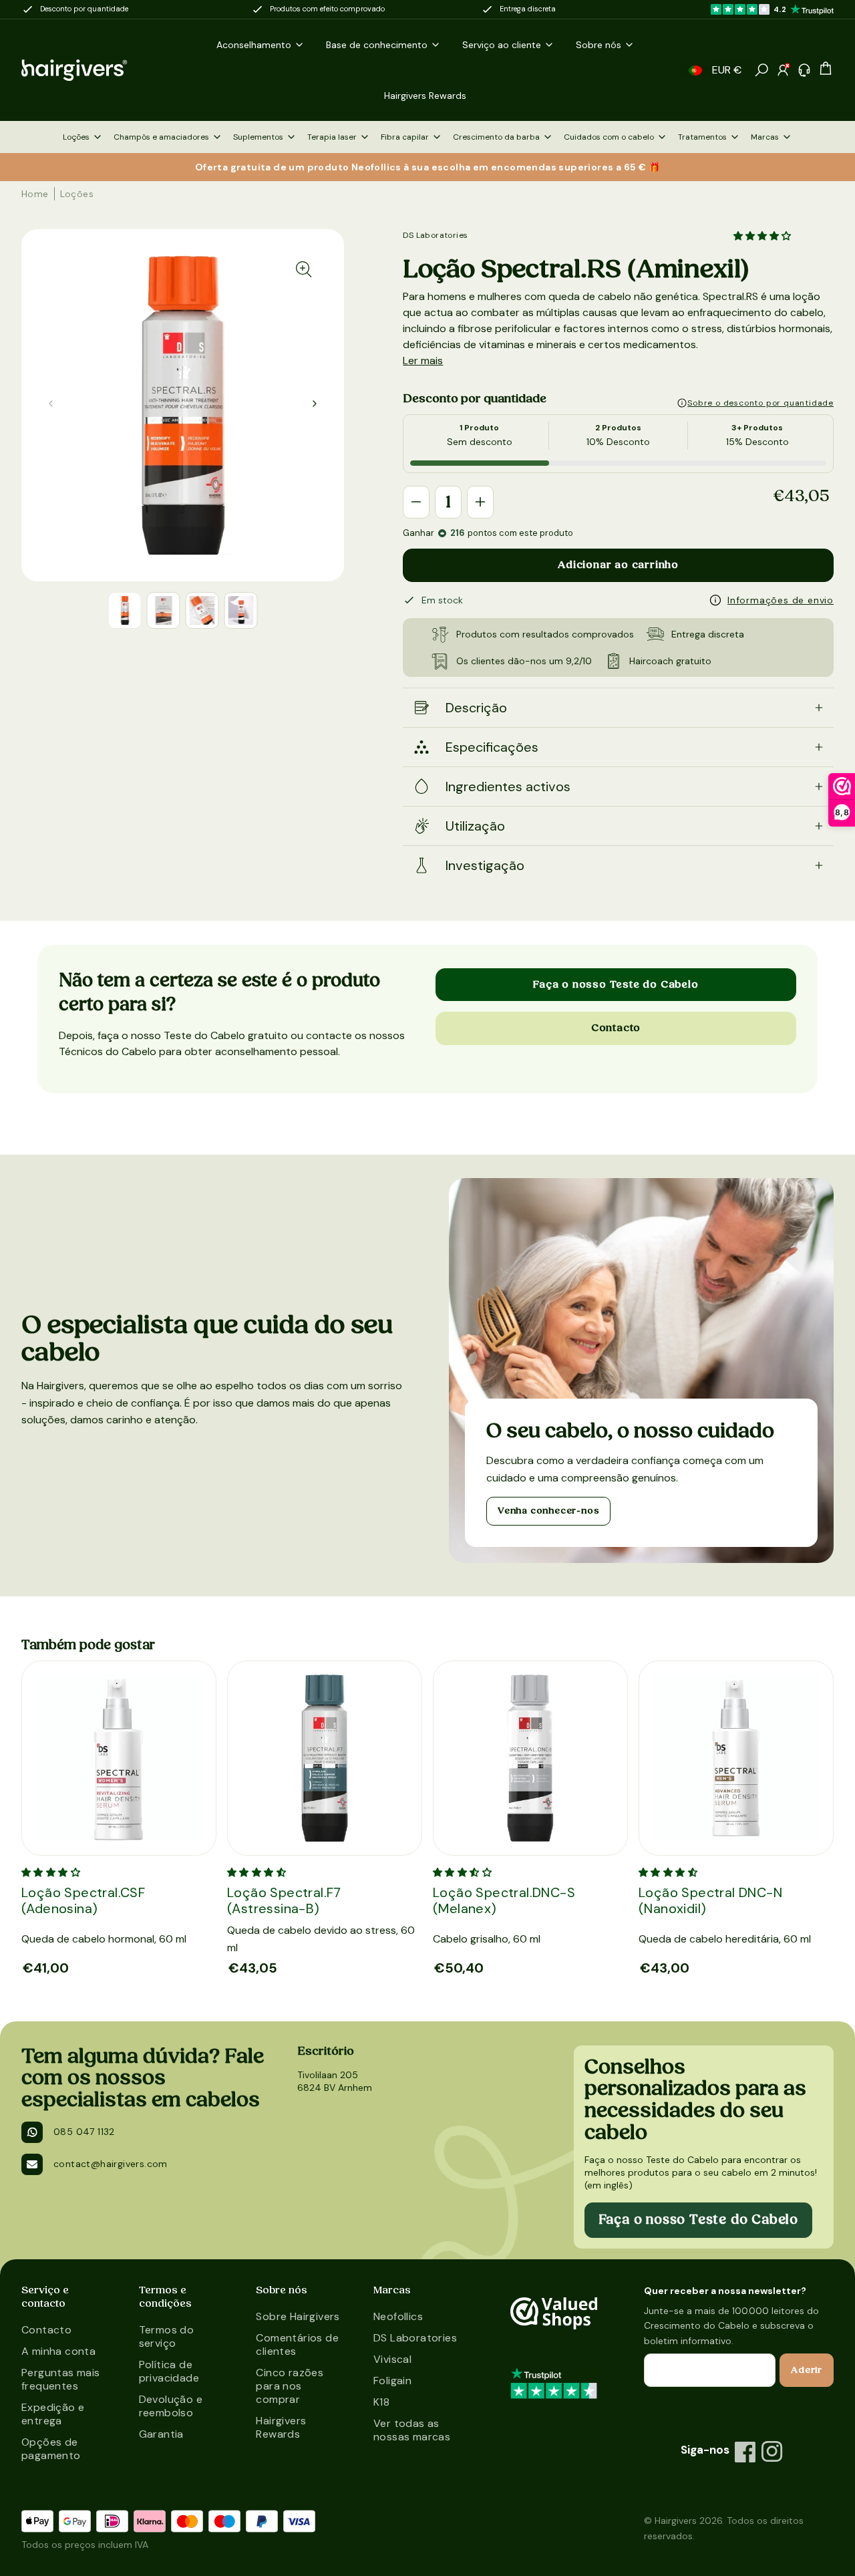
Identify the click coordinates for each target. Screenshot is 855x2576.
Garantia (161, 2434)
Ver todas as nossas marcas (412, 2430)
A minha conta (58, 2351)
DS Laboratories (435, 235)
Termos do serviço (167, 2336)
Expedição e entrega (53, 2414)
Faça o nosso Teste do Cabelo (616, 984)
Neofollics (398, 2316)
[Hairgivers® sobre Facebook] (745, 2452)
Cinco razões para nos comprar (290, 2386)
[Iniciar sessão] (783, 70)
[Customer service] (804, 70)
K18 (381, 2402)
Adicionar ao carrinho (618, 565)
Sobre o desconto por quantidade (760, 403)
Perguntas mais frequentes (61, 2379)
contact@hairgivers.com (111, 2164)
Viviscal (392, 2359)
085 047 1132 (84, 2132)
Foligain (392, 2381)
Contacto (616, 1028)
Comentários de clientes (297, 2344)
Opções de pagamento (51, 2449)
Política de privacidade (169, 2371)
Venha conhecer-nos (548, 1511)
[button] (695, 70)
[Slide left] (315, 404)
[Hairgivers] (90, 70)
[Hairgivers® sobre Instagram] (772, 2452)
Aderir (807, 2370)
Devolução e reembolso (171, 2406)
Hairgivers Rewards (281, 2427)
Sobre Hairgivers (298, 2316)
